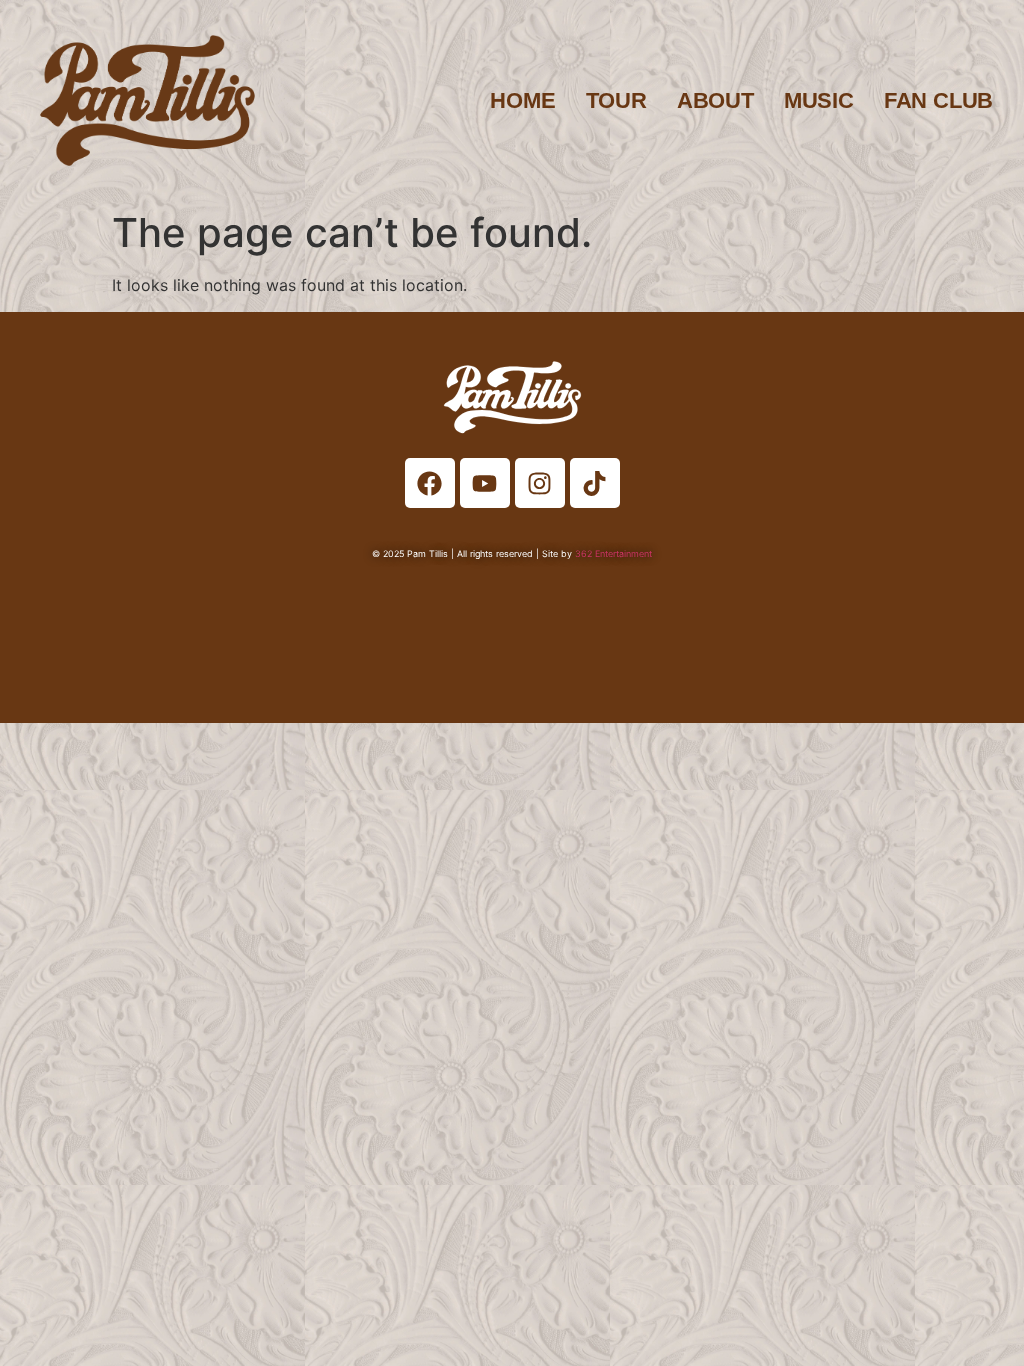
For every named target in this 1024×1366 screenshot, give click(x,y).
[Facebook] (430, 483)
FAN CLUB (938, 100)
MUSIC (819, 100)
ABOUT (715, 100)
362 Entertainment (613, 553)
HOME (522, 100)
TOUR (616, 100)
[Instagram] (540, 483)
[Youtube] (485, 483)
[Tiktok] (595, 483)
